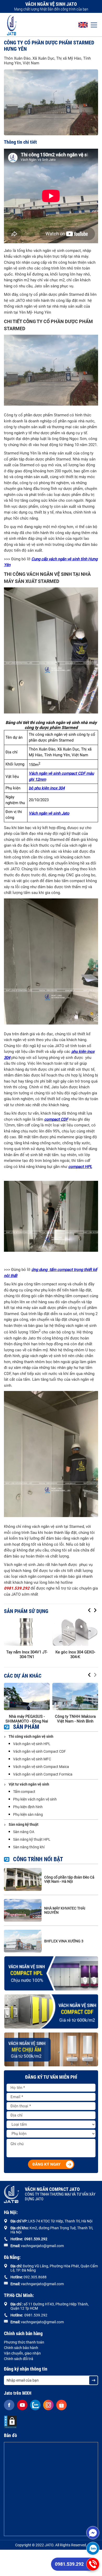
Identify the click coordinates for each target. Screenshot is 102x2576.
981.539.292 (37, 2239)
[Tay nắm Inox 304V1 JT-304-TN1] (27, 1632)
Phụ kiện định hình (28, 1807)
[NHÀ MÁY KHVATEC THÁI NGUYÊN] (23, 1910)
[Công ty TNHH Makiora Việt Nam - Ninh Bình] (75, 1696)
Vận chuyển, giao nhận (22, 2353)
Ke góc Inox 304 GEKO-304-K (75, 1654)
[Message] (93, 2533)
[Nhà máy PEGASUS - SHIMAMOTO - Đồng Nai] (27, 1696)
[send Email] (93, 2380)
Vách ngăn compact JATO (60, 2194)
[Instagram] (48, 2405)
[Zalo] (93, 2548)
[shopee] (61, 2405)
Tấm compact (24, 1792)
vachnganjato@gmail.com (42, 2246)
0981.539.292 (69, 2564)
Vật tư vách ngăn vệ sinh (29, 1784)
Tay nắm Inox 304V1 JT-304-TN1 (27, 1654)
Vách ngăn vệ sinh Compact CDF (39, 1751)
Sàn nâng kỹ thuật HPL (32, 1839)
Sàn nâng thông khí (29, 1847)
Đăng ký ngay (46, 2164)
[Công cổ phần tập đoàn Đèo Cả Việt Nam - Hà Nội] (23, 1879)
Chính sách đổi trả (19, 2359)
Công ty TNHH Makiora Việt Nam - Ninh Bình (75, 1719)
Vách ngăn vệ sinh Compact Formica (43, 1774)
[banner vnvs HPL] (51, 1973)
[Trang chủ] (12, 25)
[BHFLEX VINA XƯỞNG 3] (23, 1941)
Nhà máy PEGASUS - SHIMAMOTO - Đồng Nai (27, 1719)
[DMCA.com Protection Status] (10, 2422)
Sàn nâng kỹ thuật (24, 1824)
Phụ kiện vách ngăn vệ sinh (35, 1799)
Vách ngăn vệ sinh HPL (32, 1744)
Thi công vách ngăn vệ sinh (31, 1736)
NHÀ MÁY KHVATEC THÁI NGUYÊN (65, 1910)
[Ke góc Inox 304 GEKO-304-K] (75, 1632)
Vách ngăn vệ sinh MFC (32, 1759)
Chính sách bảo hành (21, 2348)
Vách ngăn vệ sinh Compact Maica (41, 1767)
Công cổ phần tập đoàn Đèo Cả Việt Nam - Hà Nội (69, 1879)
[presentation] (89, 1610)
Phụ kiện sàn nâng (28, 1814)
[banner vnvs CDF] (51, 2011)
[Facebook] (9, 2405)
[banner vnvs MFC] (51, 2050)
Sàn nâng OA (24, 1832)
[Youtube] (22, 2405)
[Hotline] (93, 2564)
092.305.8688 (35, 2277)
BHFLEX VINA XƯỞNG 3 (64, 1941)
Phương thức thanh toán (24, 2342)
